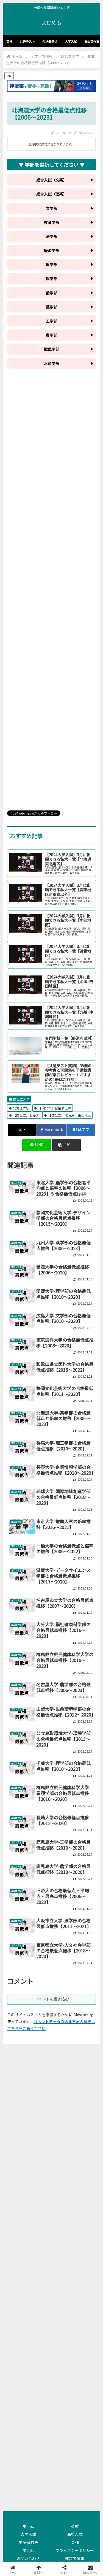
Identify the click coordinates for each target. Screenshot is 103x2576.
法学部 (52, 236)
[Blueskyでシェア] (63, 1811)
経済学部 (52, 250)
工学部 (52, 321)
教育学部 (52, 222)
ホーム (28, 2526)
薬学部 (52, 307)
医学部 (52, 279)
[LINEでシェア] (86, 1826)
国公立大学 (21, 1099)
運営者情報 (75, 2558)
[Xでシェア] (17, 1811)
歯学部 (52, 293)
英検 (75, 2526)
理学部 (52, 264)
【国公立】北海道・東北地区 (69, 1115)
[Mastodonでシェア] (40, 1811)
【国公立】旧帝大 (26, 1115)
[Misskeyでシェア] (86, 1811)
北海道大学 (21, 1108)
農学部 (52, 335)
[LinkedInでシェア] (51, 1841)
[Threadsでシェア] (40, 1826)
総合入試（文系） (52, 180)
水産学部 (52, 363)
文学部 (52, 208)
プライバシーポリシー (75, 2550)
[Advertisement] (51, 594)
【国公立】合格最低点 (55, 1108)
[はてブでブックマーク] (63, 1826)
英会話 (28, 2550)
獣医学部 (52, 349)
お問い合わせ (28, 2558)
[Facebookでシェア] (17, 1826)
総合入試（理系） (52, 194)
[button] (66, 1145)
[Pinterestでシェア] (28, 1841)
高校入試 (75, 2534)
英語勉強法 (28, 2542)
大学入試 (28, 2534)
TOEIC (75, 2542)
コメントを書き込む (52, 1999)
